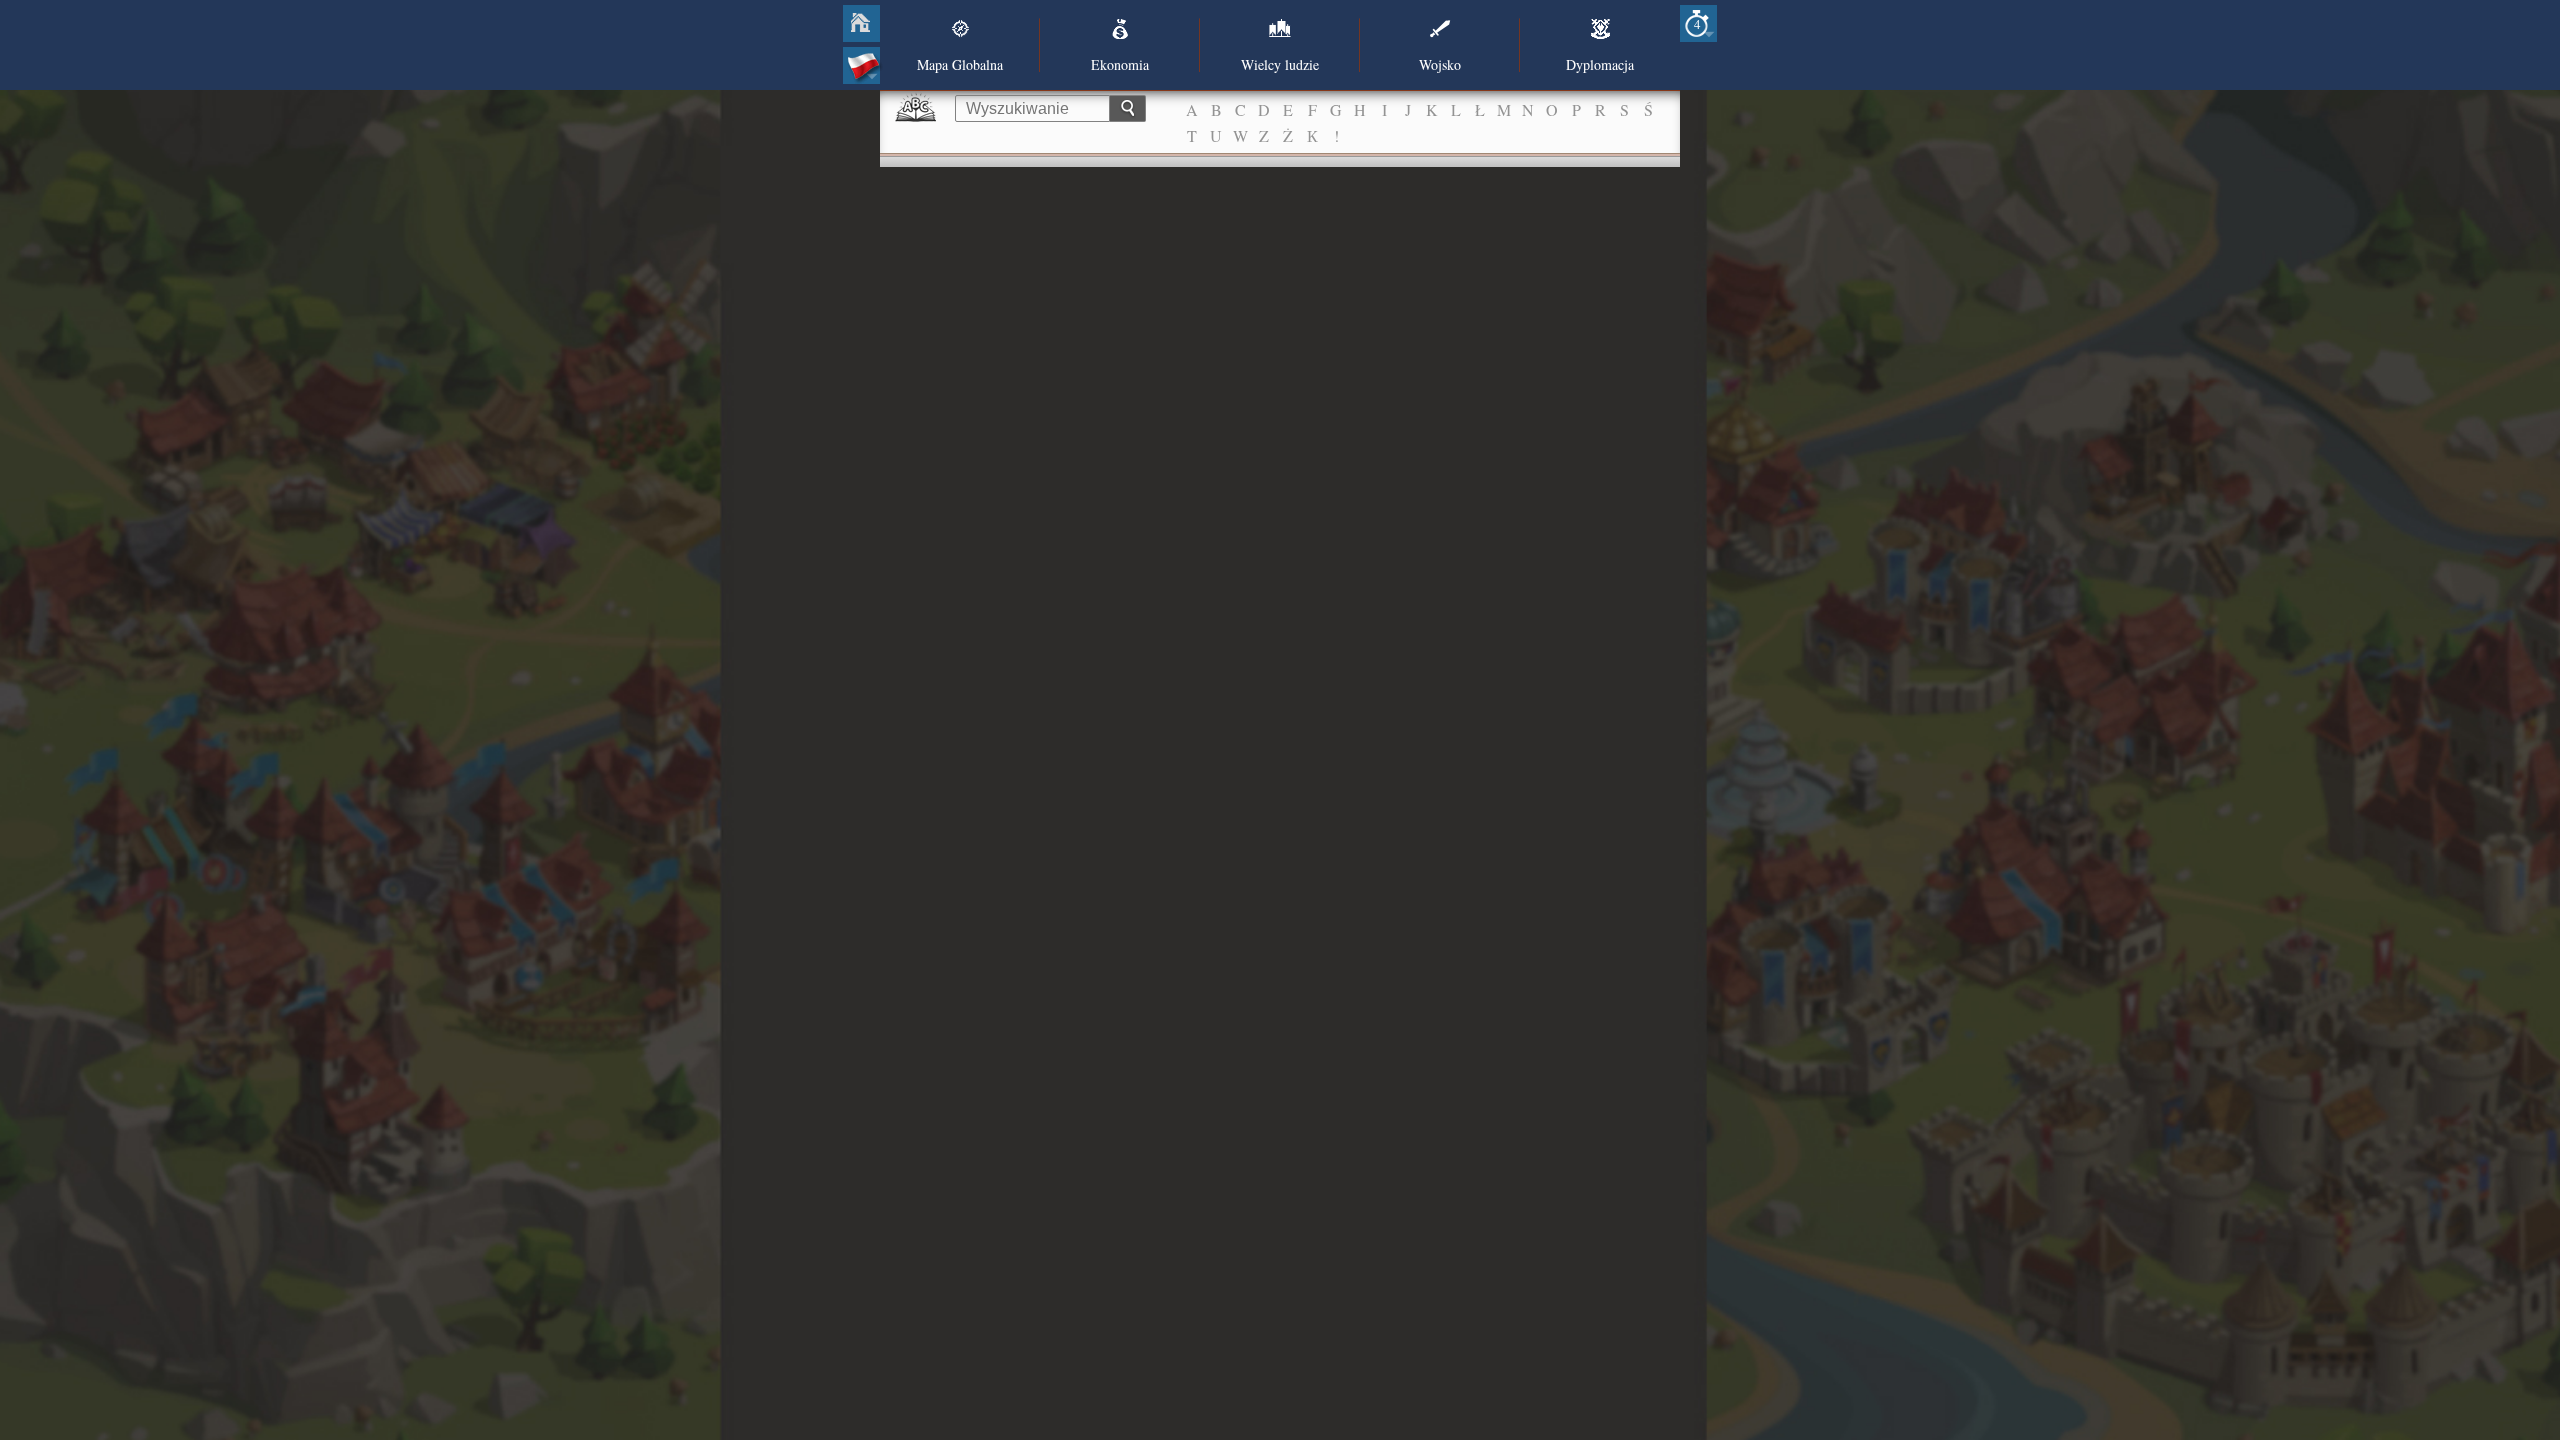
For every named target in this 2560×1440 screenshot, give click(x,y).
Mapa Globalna (960, 64)
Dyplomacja (1600, 64)
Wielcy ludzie (1280, 64)
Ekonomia (1120, 64)
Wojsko (1440, 64)
